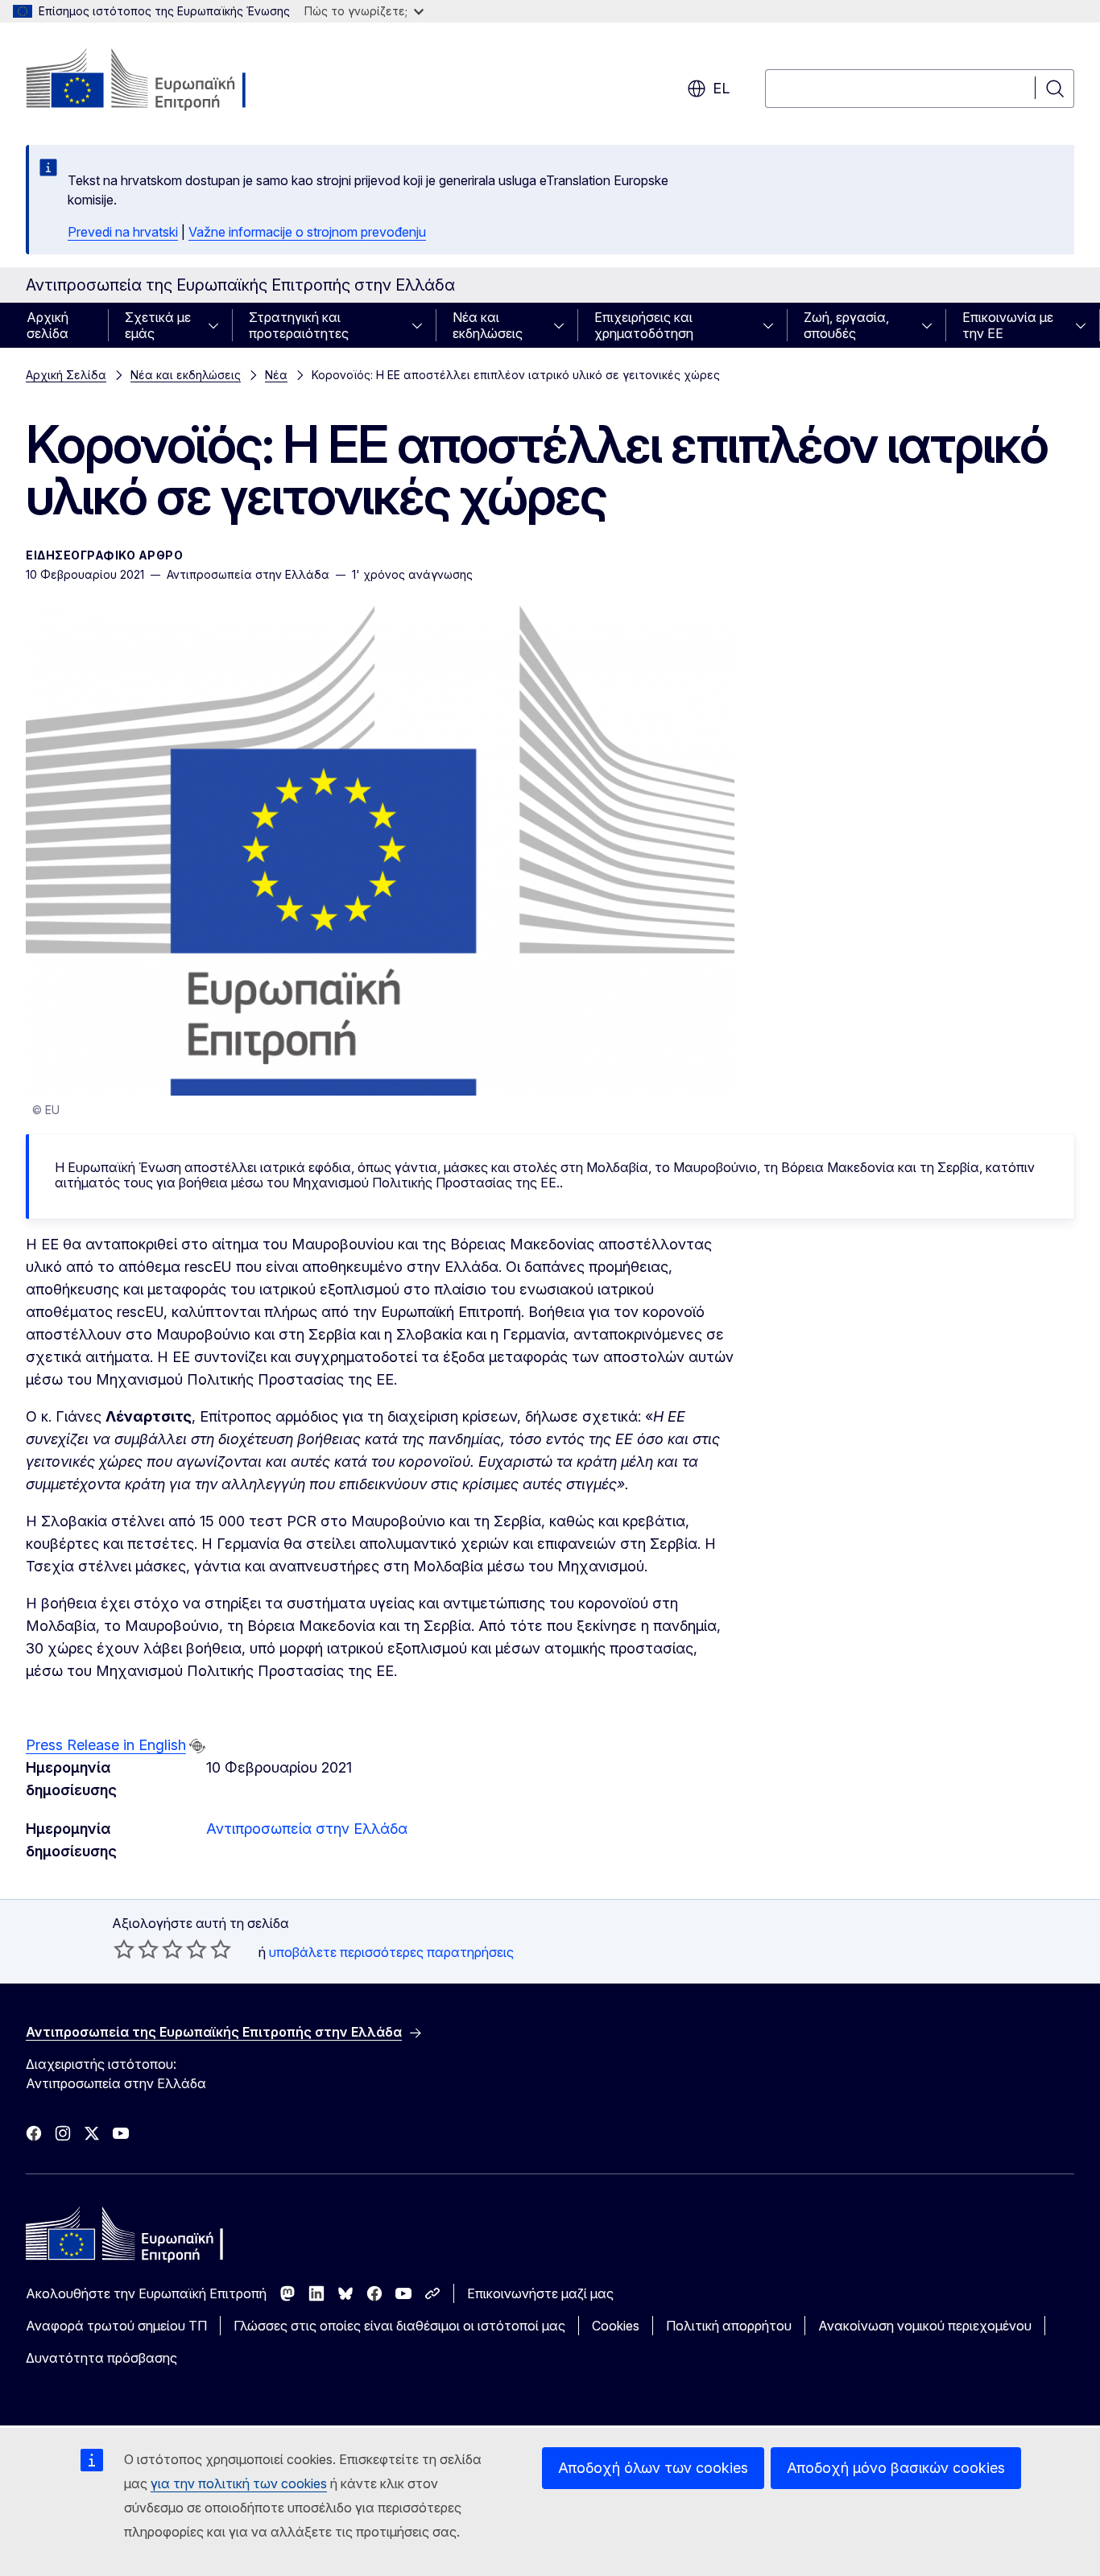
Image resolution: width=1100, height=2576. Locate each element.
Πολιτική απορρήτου (729, 2326)
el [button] (721, 88)
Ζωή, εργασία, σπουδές (846, 325)
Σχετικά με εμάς (158, 325)
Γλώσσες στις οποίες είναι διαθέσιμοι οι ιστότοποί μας (399, 2326)
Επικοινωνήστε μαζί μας (540, 2293)
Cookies (616, 2326)
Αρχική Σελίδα (66, 375)
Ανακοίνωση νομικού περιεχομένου (925, 2326)
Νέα (276, 375)
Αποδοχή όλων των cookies (653, 2468)
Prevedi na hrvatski (123, 232)
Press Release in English (106, 1745)
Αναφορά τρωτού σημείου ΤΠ (116, 2326)
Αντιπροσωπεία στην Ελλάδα (307, 1829)
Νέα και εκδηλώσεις (488, 325)
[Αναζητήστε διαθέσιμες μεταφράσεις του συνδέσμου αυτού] (197, 1746)
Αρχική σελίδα (48, 325)
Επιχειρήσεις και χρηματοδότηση (644, 325)
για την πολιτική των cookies (239, 2483)
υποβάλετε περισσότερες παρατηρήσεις (391, 1952)
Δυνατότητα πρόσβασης (101, 2358)
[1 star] (124, 1949)
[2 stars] (136, 1949)
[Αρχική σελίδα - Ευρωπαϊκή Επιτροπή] (156, 80)
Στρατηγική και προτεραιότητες (299, 325)
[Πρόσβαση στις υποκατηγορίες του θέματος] (218, 325)
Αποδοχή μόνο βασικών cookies (896, 2468)
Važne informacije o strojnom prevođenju (307, 232)
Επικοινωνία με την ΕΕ (1008, 325)
